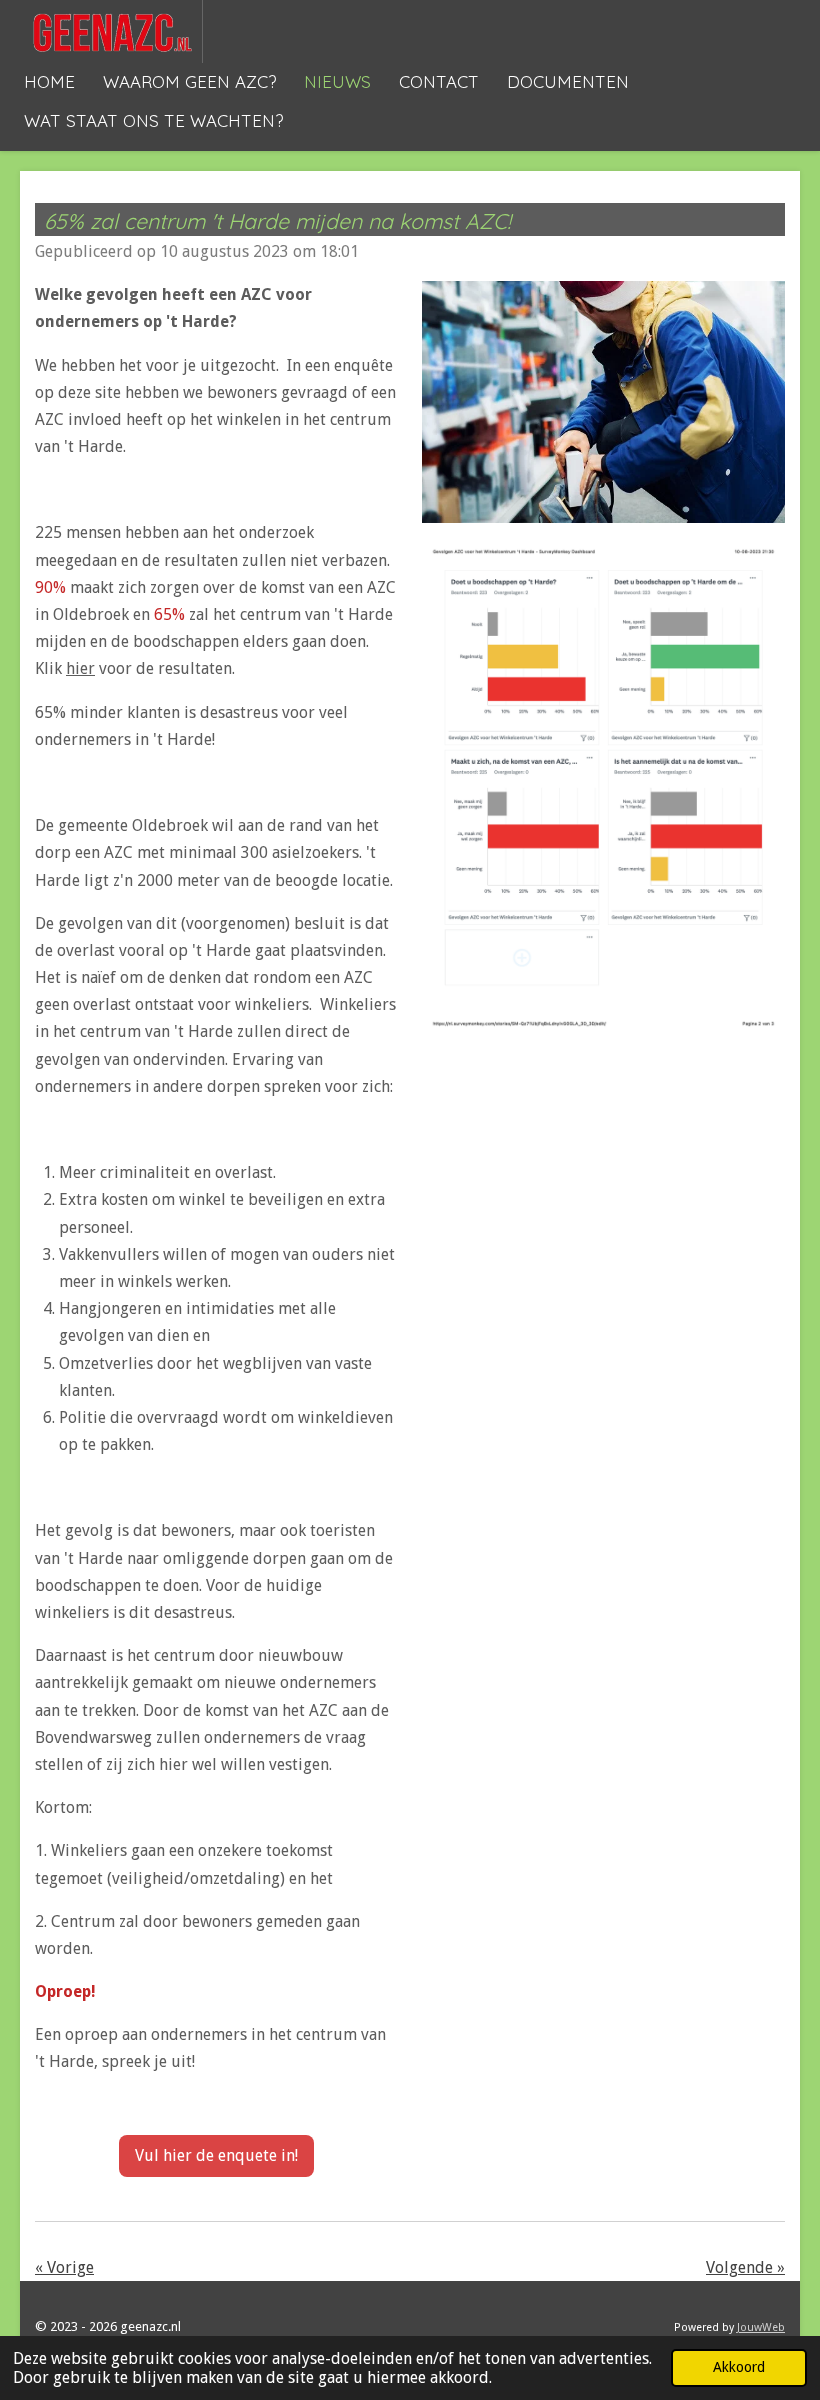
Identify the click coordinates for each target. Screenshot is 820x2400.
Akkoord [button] (739, 2367)
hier (80, 668)
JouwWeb (761, 2327)
